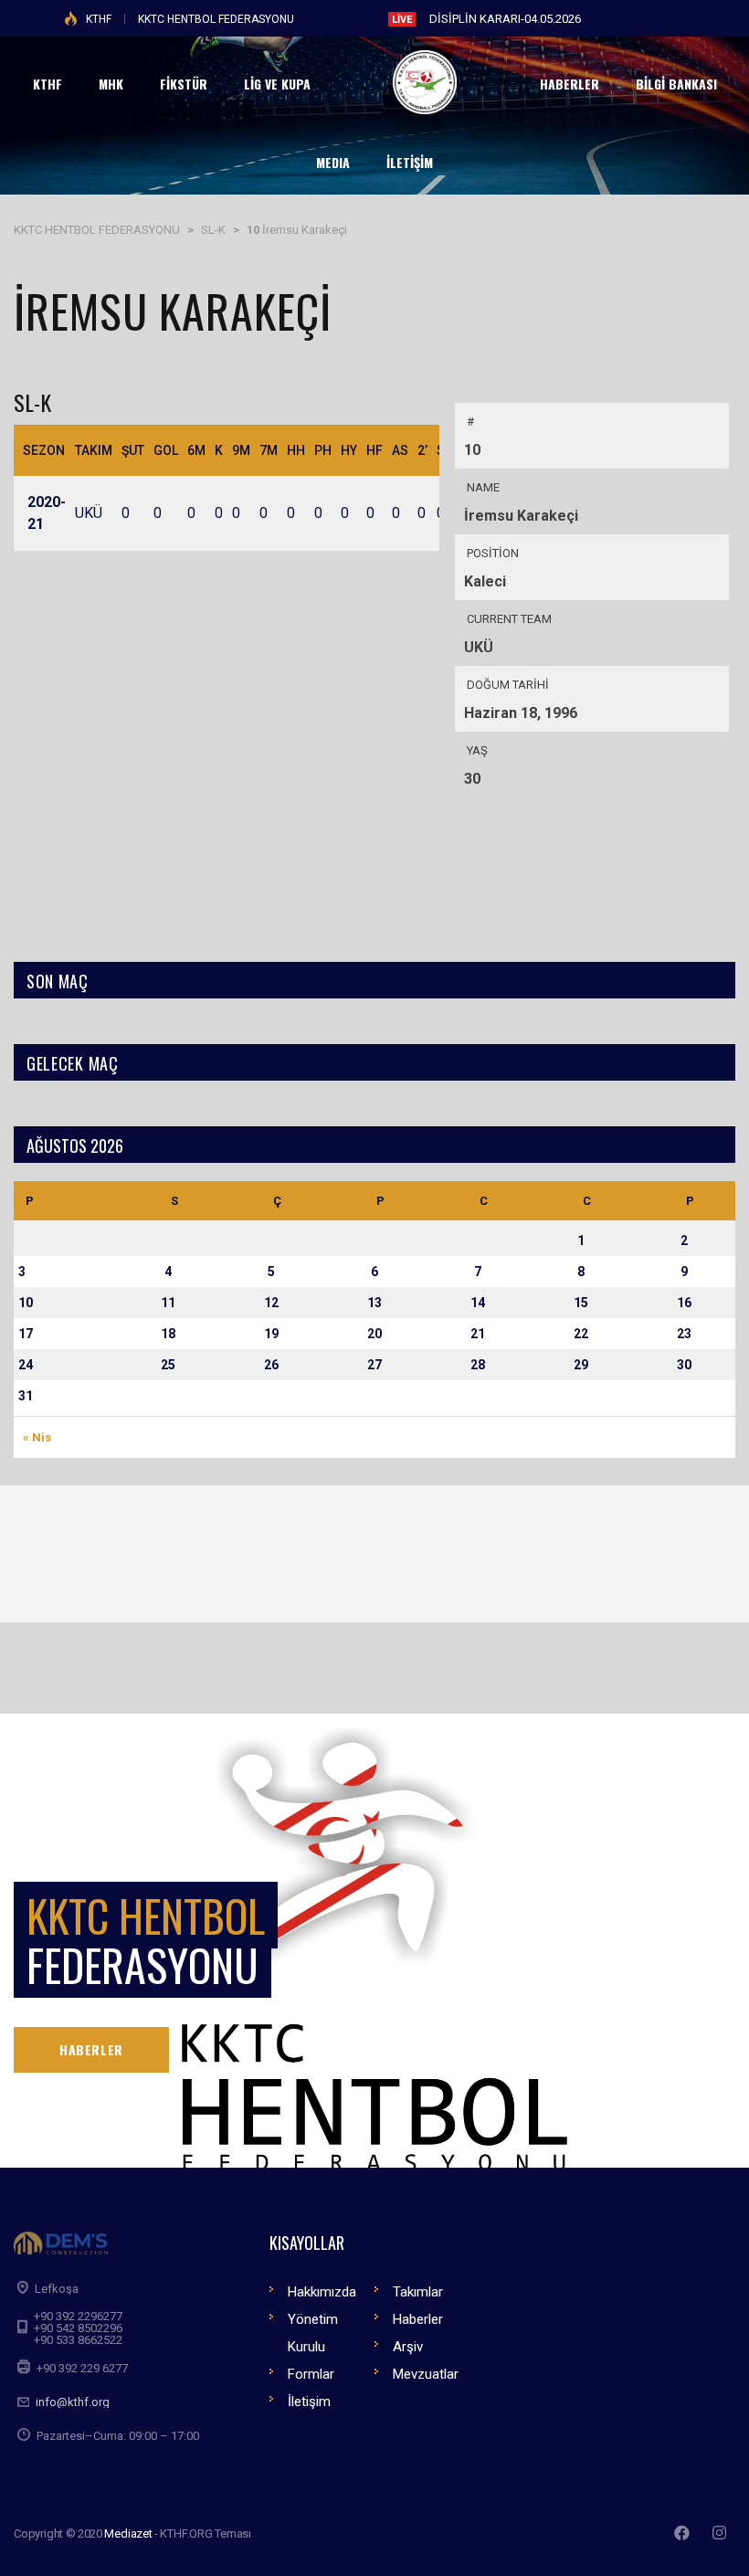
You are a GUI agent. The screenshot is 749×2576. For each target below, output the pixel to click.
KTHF (99, 19)
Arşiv (408, 2347)
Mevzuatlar (426, 2374)
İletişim (309, 2402)
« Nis (37, 1437)
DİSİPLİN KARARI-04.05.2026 (505, 19)
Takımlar (418, 2292)
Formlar (311, 2374)
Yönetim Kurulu (313, 2333)
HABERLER (91, 2049)
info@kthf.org (73, 2402)
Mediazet (128, 2534)
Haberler (418, 2319)
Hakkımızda (322, 2292)
